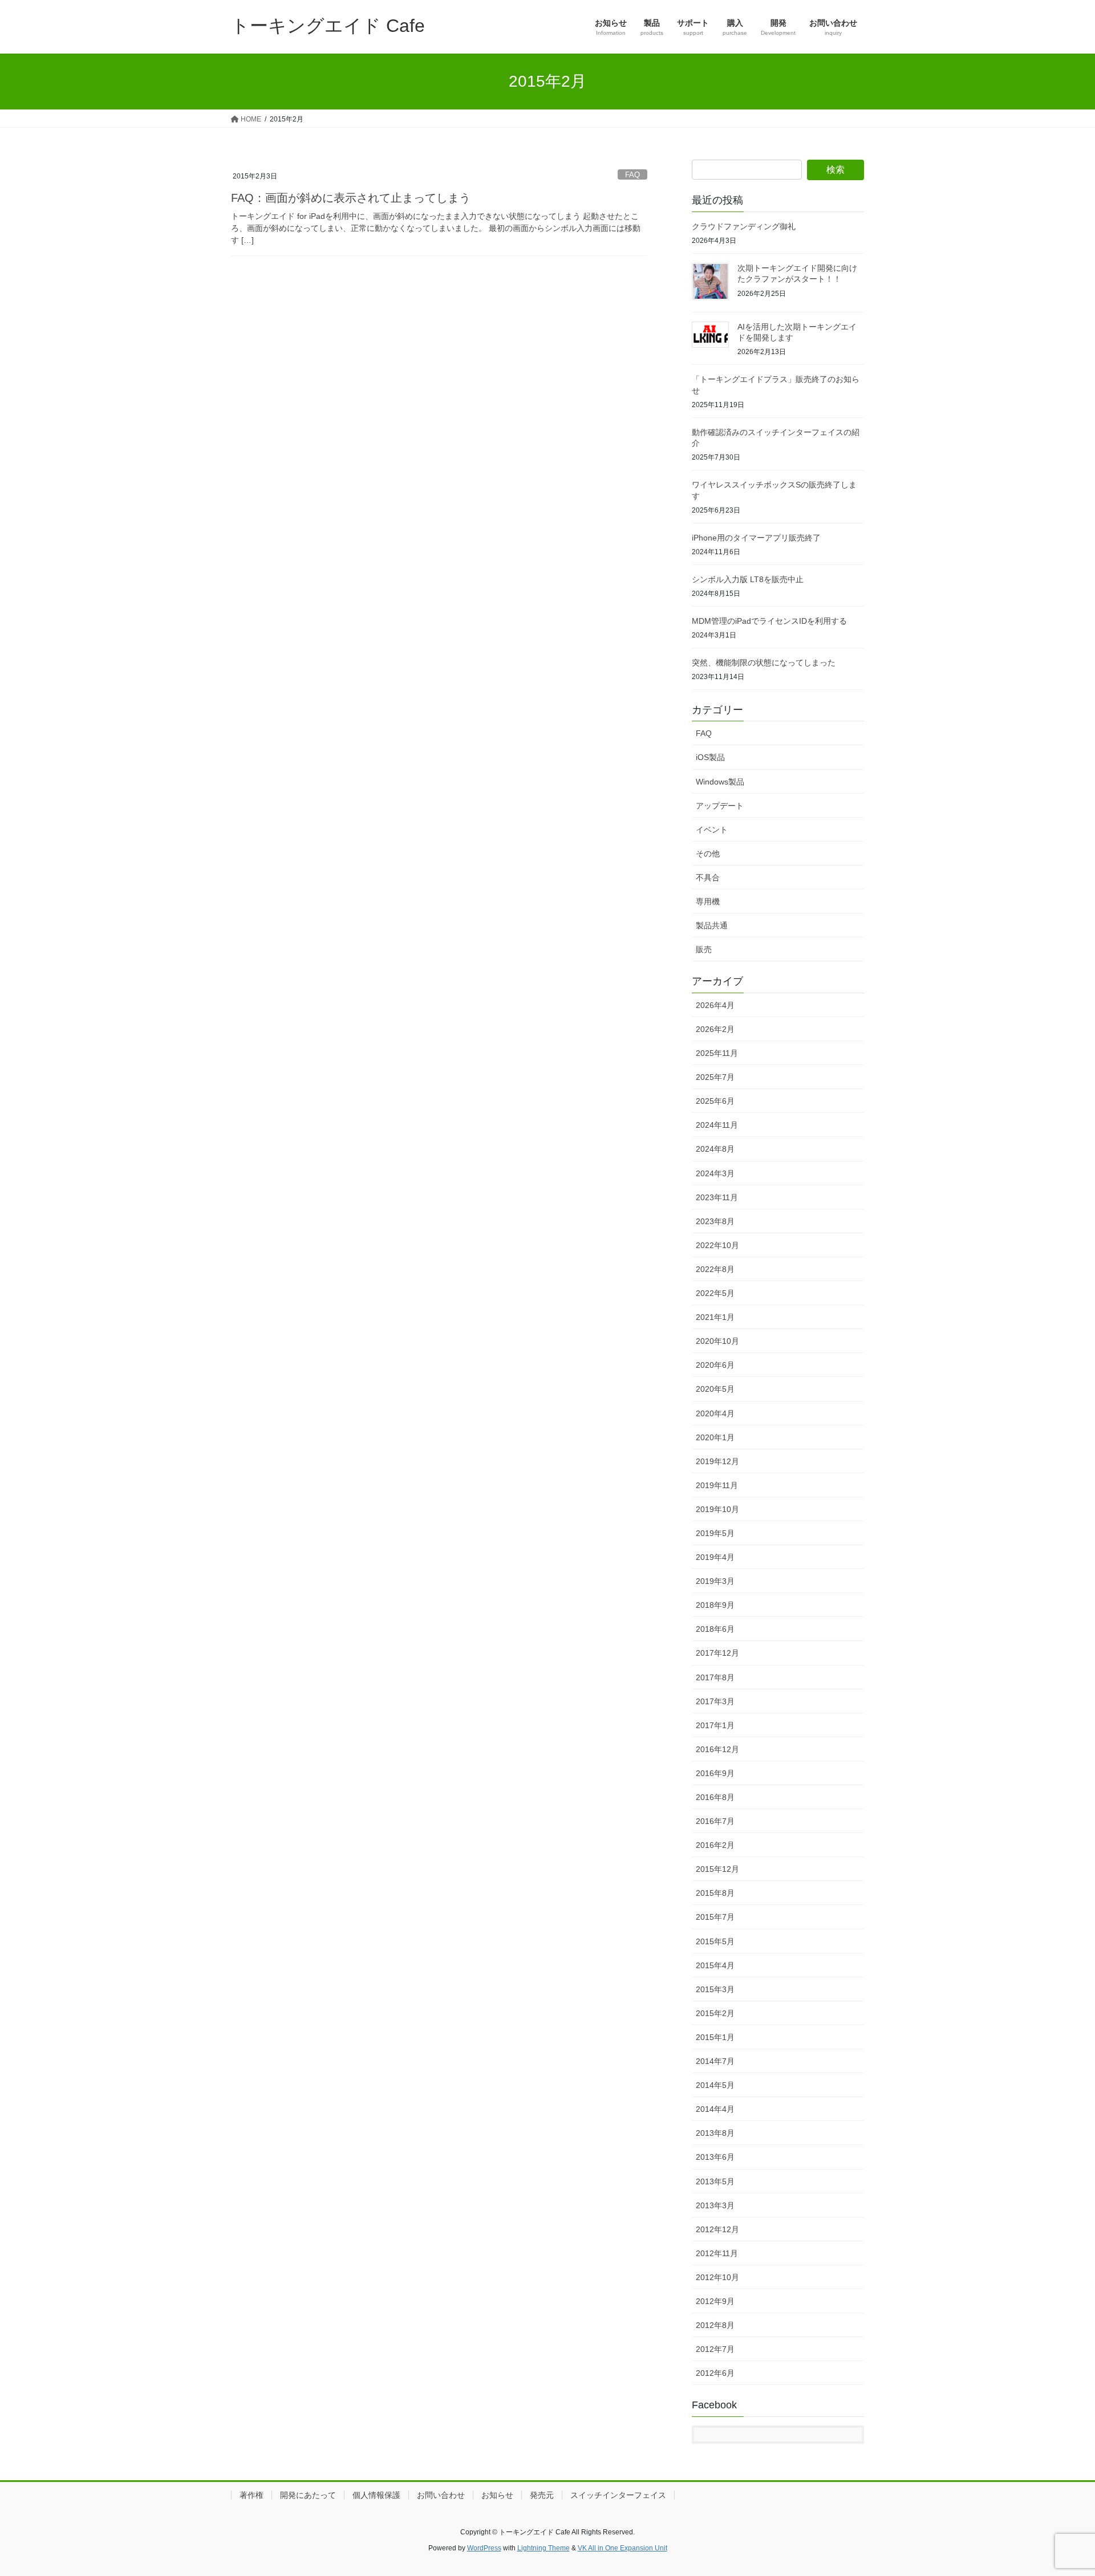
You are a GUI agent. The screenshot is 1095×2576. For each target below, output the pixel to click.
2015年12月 (717, 1869)
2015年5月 (715, 1941)
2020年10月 (717, 1341)
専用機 (708, 901)
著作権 (252, 2495)
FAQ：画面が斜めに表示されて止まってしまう (351, 198)
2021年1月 (715, 1317)
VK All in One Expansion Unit (622, 2548)
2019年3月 (715, 1581)
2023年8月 (715, 1221)
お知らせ (497, 2495)
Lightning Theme (544, 2548)
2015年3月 (715, 1989)
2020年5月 (715, 1389)
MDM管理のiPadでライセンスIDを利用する (769, 621)
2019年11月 (717, 1485)
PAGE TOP (1060, 2488)
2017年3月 (715, 1701)
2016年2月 (715, 1845)
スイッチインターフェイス (618, 2495)
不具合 (708, 877)
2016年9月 (715, 1773)
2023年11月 (717, 1197)
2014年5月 (715, 2085)
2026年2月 (715, 1029)
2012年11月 (717, 2253)
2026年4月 (715, 1005)
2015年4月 (715, 1965)
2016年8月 (715, 1797)
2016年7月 (715, 1821)
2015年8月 (715, 1893)
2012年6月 (715, 2373)
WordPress (484, 2548)
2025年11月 (717, 1053)
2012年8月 (715, 2325)
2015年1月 (715, 2037)
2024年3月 (715, 1173)
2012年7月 (715, 2349)
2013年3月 (715, 2205)
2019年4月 (715, 1557)
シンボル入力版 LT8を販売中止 (748, 579)
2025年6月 (715, 1101)
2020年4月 (715, 1413)
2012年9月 (715, 2301)
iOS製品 (710, 757)
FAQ (632, 175)
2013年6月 (715, 2157)
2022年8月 (715, 1269)
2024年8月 (715, 1149)
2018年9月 (715, 1605)
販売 (704, 949)
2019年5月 (715, 1533)
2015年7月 (715, 1917)
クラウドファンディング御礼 (744, 226)
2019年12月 (717, 1461)
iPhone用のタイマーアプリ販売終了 (756, 538)
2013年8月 (715, 2133)
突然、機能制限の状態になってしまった (764, 663)
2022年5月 (715, 1293)
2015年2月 (715, 2013)
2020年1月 (715, 1437)
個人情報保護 (376, 2495)
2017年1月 (715, 1725)
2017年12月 (717, 1653)
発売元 (542, 2495)
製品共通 (712, 925)
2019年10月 (717, 1509)
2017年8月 (715, 1677)
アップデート (720, 806)
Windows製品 (720, 782)
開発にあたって (308, 2495)
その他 (708, 854)
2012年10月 (717, 2277)
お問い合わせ (441, 2495)
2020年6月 (715, 1365)
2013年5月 (715, 2181)
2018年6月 (715, 1629)
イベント (712, 830)
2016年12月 (717, 1749)
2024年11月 (717, 1125)
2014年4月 (715, 2109)
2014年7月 (715, 2061)
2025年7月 (715, 1077)
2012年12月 (717, 2229)
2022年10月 (717, 1245)
